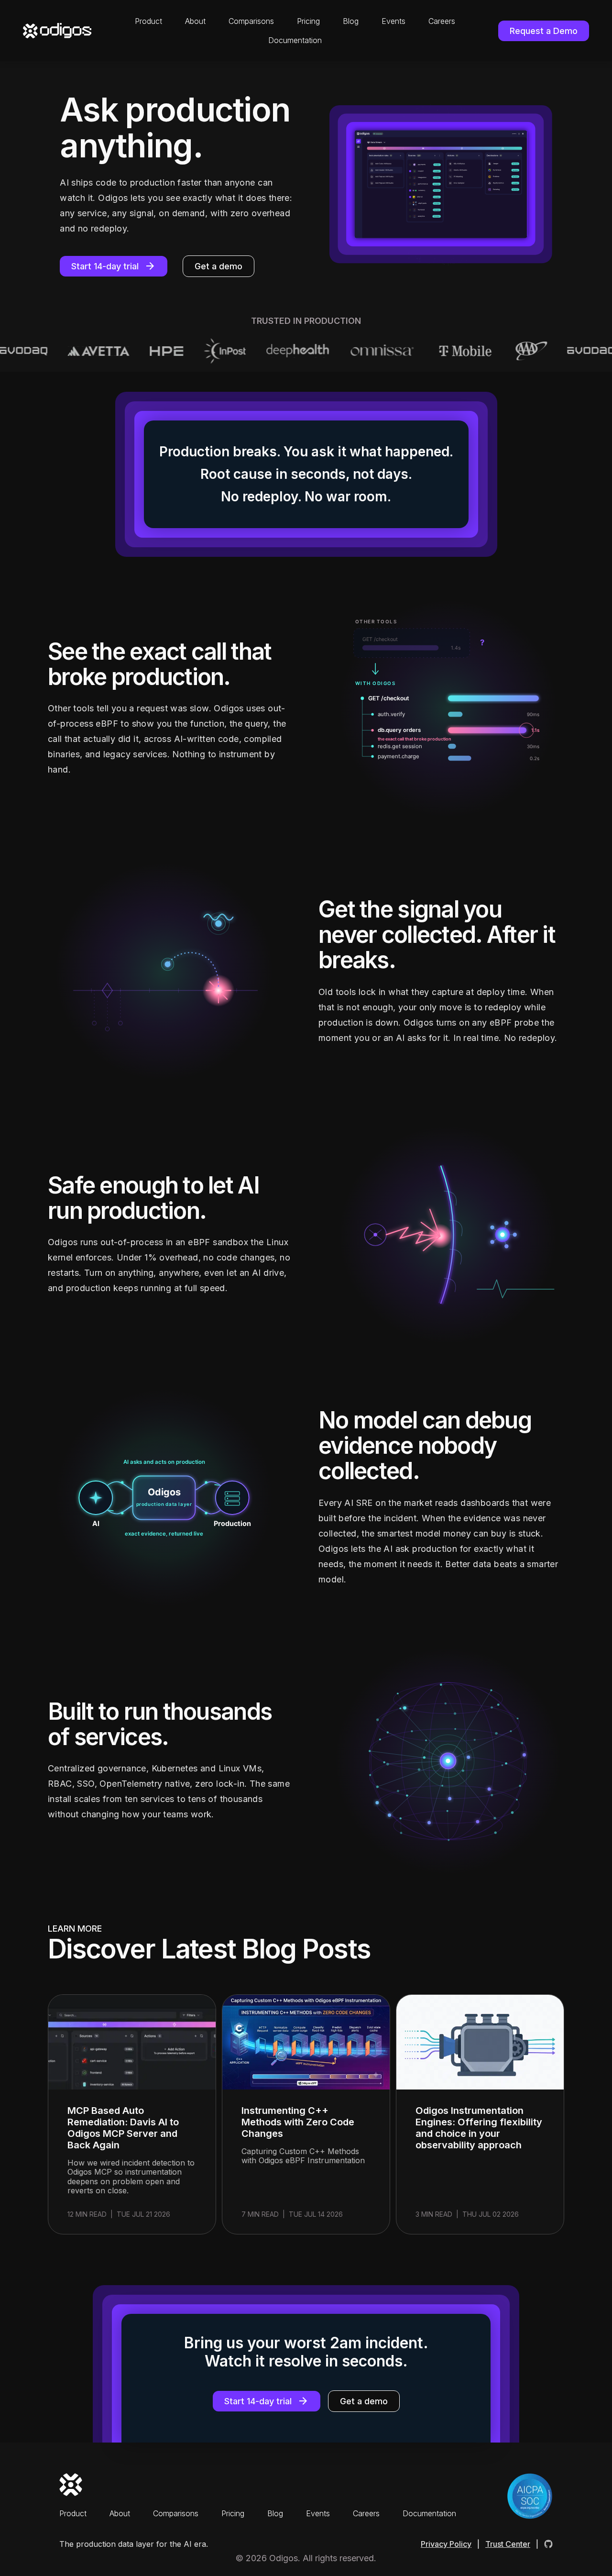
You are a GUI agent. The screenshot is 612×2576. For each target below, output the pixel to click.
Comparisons (251, 21)
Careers (442, 21)
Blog (351, 21)
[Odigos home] (57, 31)
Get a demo (219, 266)
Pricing (308, 21)
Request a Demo (544, 31)
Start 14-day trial (105, 266)
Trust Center (508, 2544)
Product (148, 21)
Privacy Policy (446, 2544)
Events (393, 21)
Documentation (295, 40)
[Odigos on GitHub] (548, 2544)
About (195, 21)
